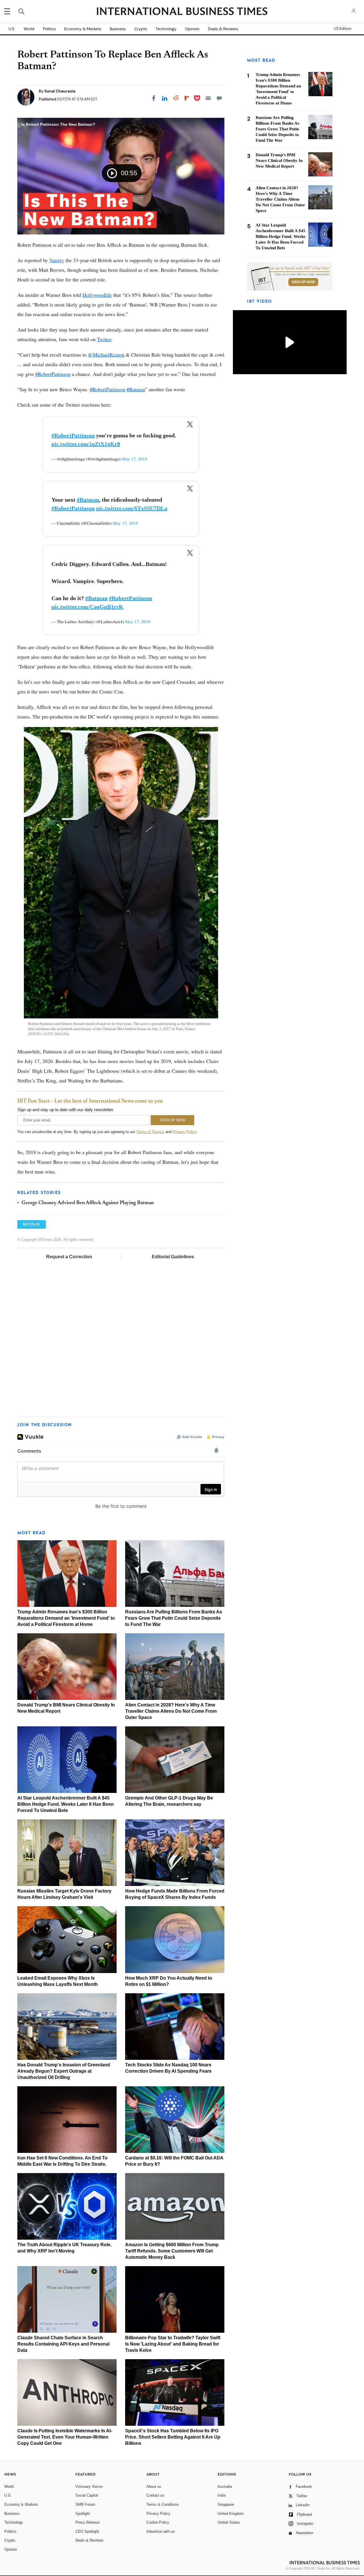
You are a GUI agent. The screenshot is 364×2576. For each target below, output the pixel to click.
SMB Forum (85, 2504)
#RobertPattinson (53, 374)
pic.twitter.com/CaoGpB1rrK (87, 607)
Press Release (87, 2522)
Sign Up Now (303, 282)
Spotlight (83, 2514)
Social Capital (87, 2495)
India (222, 2495)
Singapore (226, 2504)
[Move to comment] (219, 98)
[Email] (208, 98)
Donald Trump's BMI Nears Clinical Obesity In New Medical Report (279, 160)
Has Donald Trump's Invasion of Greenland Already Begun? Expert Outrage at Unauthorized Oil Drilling (64, 2071)
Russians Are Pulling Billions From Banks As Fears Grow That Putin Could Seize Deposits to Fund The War (174, 1618)
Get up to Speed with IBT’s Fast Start (299, 268)
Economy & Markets (83, 29)
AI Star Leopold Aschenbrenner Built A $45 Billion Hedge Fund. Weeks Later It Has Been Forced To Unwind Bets (66, 1804)
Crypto (141, 29)
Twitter (104, 339)
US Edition (343, 29)
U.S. (12, 29)
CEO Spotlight (87, 2531)
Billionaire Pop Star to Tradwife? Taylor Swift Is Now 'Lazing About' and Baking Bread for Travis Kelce (173, 2344)
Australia (225, 2487)
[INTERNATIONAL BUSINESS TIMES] (182, 12)
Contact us (155, 2495)
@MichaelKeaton (106, 355)
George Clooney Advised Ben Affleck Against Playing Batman (88, 1203)
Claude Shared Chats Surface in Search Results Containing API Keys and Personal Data (63, 2344)
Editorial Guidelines (173, 1257)
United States (229, 2522)
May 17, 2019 (134, 459)
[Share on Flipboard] (187, 98)
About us (154, 2487)
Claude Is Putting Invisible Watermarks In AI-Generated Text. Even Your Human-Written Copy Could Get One (65, 2437)
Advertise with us (161, 2531)
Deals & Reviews (223, 29)
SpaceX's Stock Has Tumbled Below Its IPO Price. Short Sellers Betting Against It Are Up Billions (173, 2437)
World (29, 29)
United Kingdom (231, 2514)
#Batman (136, 389)
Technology (166, 29)
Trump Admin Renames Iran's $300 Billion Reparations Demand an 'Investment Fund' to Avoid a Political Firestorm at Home (66, 1618)
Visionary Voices (89, 2487)
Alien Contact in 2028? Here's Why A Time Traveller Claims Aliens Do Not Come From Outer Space (171, 1711)
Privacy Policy (184, 1132)
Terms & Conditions (163, 2504)
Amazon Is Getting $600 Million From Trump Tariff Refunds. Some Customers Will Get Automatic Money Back (172, 2251)
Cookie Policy (158, 2522)
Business (118, 29)
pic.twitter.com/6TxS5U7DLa (132, 508)
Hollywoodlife (97, 295)
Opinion (192, 29)
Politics (49, 29)
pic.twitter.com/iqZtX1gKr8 (86, 444)
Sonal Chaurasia (60, 91)
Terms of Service (150, 1132)
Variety (57, 260)
